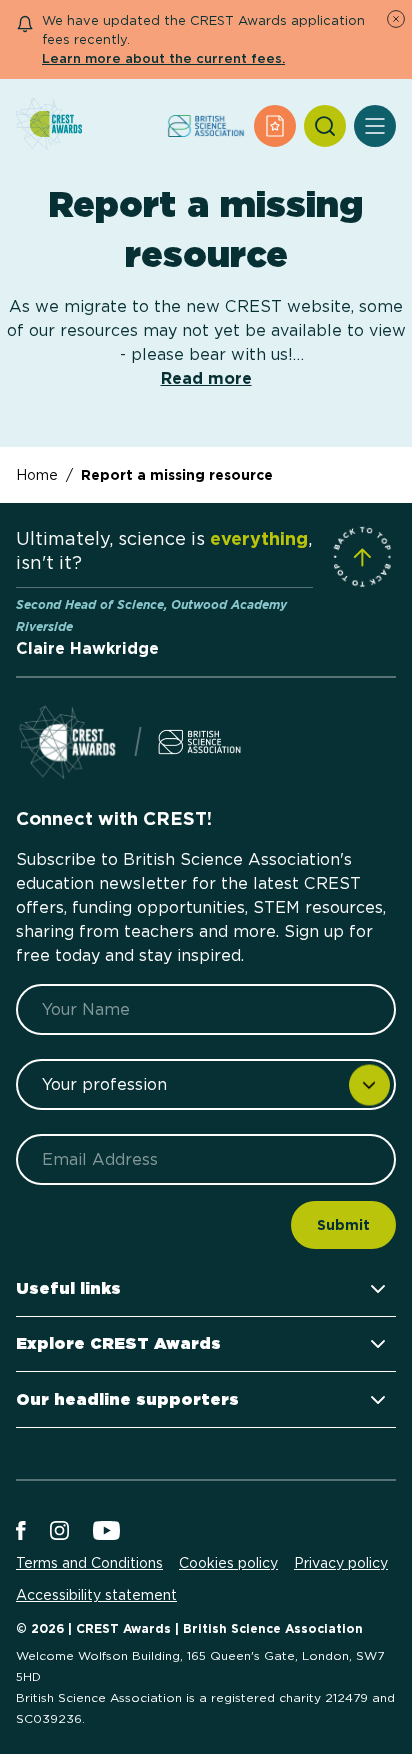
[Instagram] (59, 1532)
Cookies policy (228, 1563)
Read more (206, 378)
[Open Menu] (375, 126)
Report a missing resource (177, 474)
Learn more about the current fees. (163, 58)
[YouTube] (106, 1532)
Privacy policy (341, 1563)
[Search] (325, 126)
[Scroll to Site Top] (362, 557)
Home (37, 474)
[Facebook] (21, 1532)
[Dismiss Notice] (396, 19)
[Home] (49, 125)
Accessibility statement (96, 1595)
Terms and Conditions (89, 1563)
